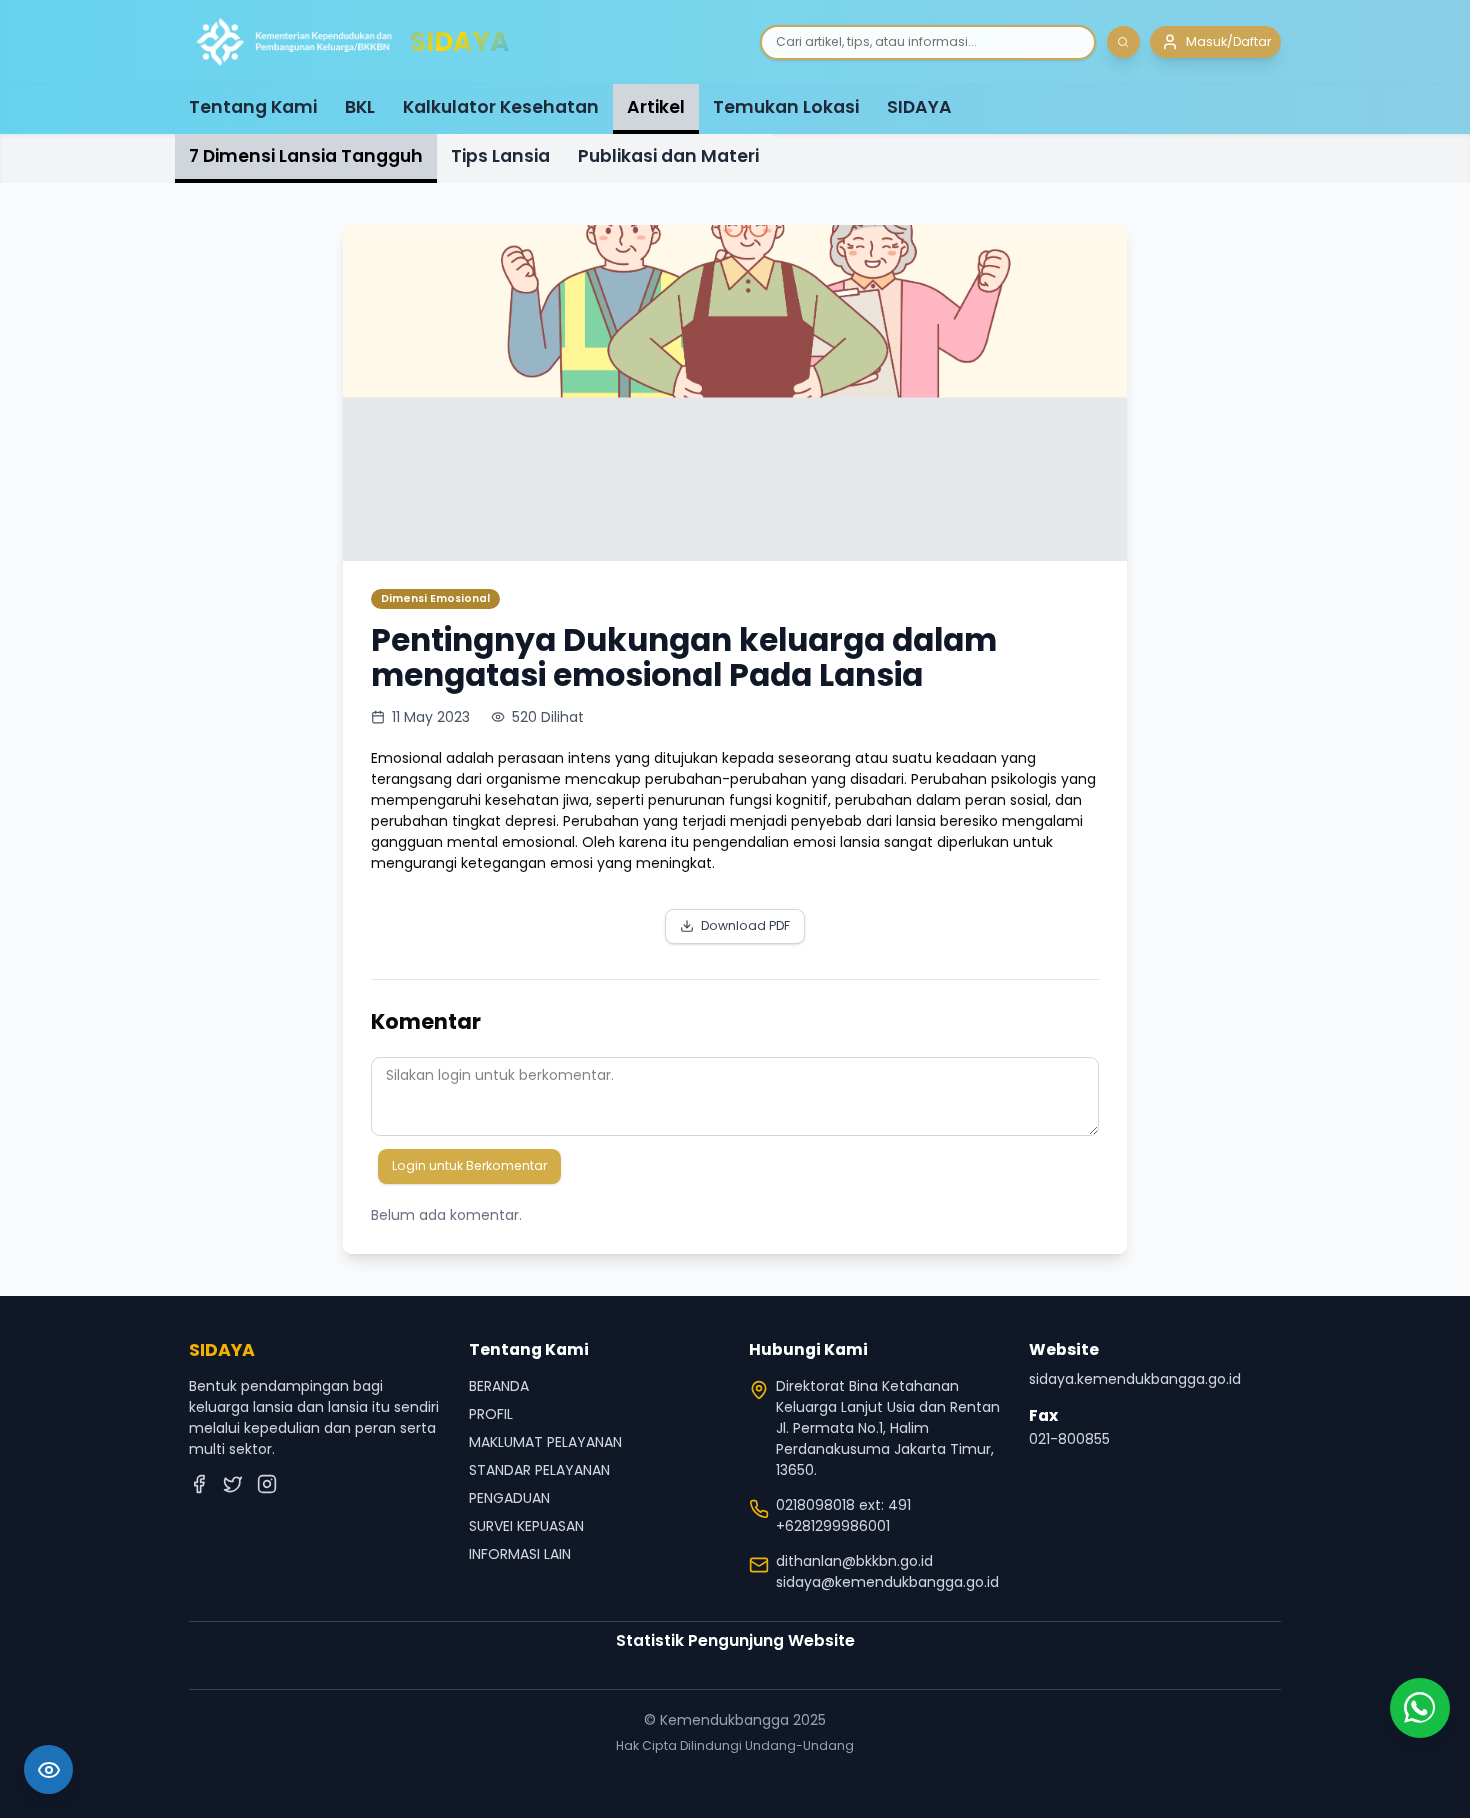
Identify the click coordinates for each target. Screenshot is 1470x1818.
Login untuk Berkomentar (469, 1165)
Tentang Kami (253, 107)
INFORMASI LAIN (520, 1554)
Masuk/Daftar (1228, 41)
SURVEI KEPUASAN (526, 1526)
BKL (360, 107)
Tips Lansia (500, 156)
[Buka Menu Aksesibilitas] (48, 1769)
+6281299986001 (833, 1526)
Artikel (656, 107)
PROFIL (491, 1414)
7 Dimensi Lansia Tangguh (306, 156)
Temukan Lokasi (786, 107)
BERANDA (499, 1386)
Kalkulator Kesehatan (501, 107)
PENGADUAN (509, 1498)
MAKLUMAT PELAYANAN (545, 1442)
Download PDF (745, 925)
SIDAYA (919, 107)
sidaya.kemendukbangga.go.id (1135, 1379)
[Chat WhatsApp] (1420, 1708)
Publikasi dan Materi (668, 156)
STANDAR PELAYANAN (539, 1470)
